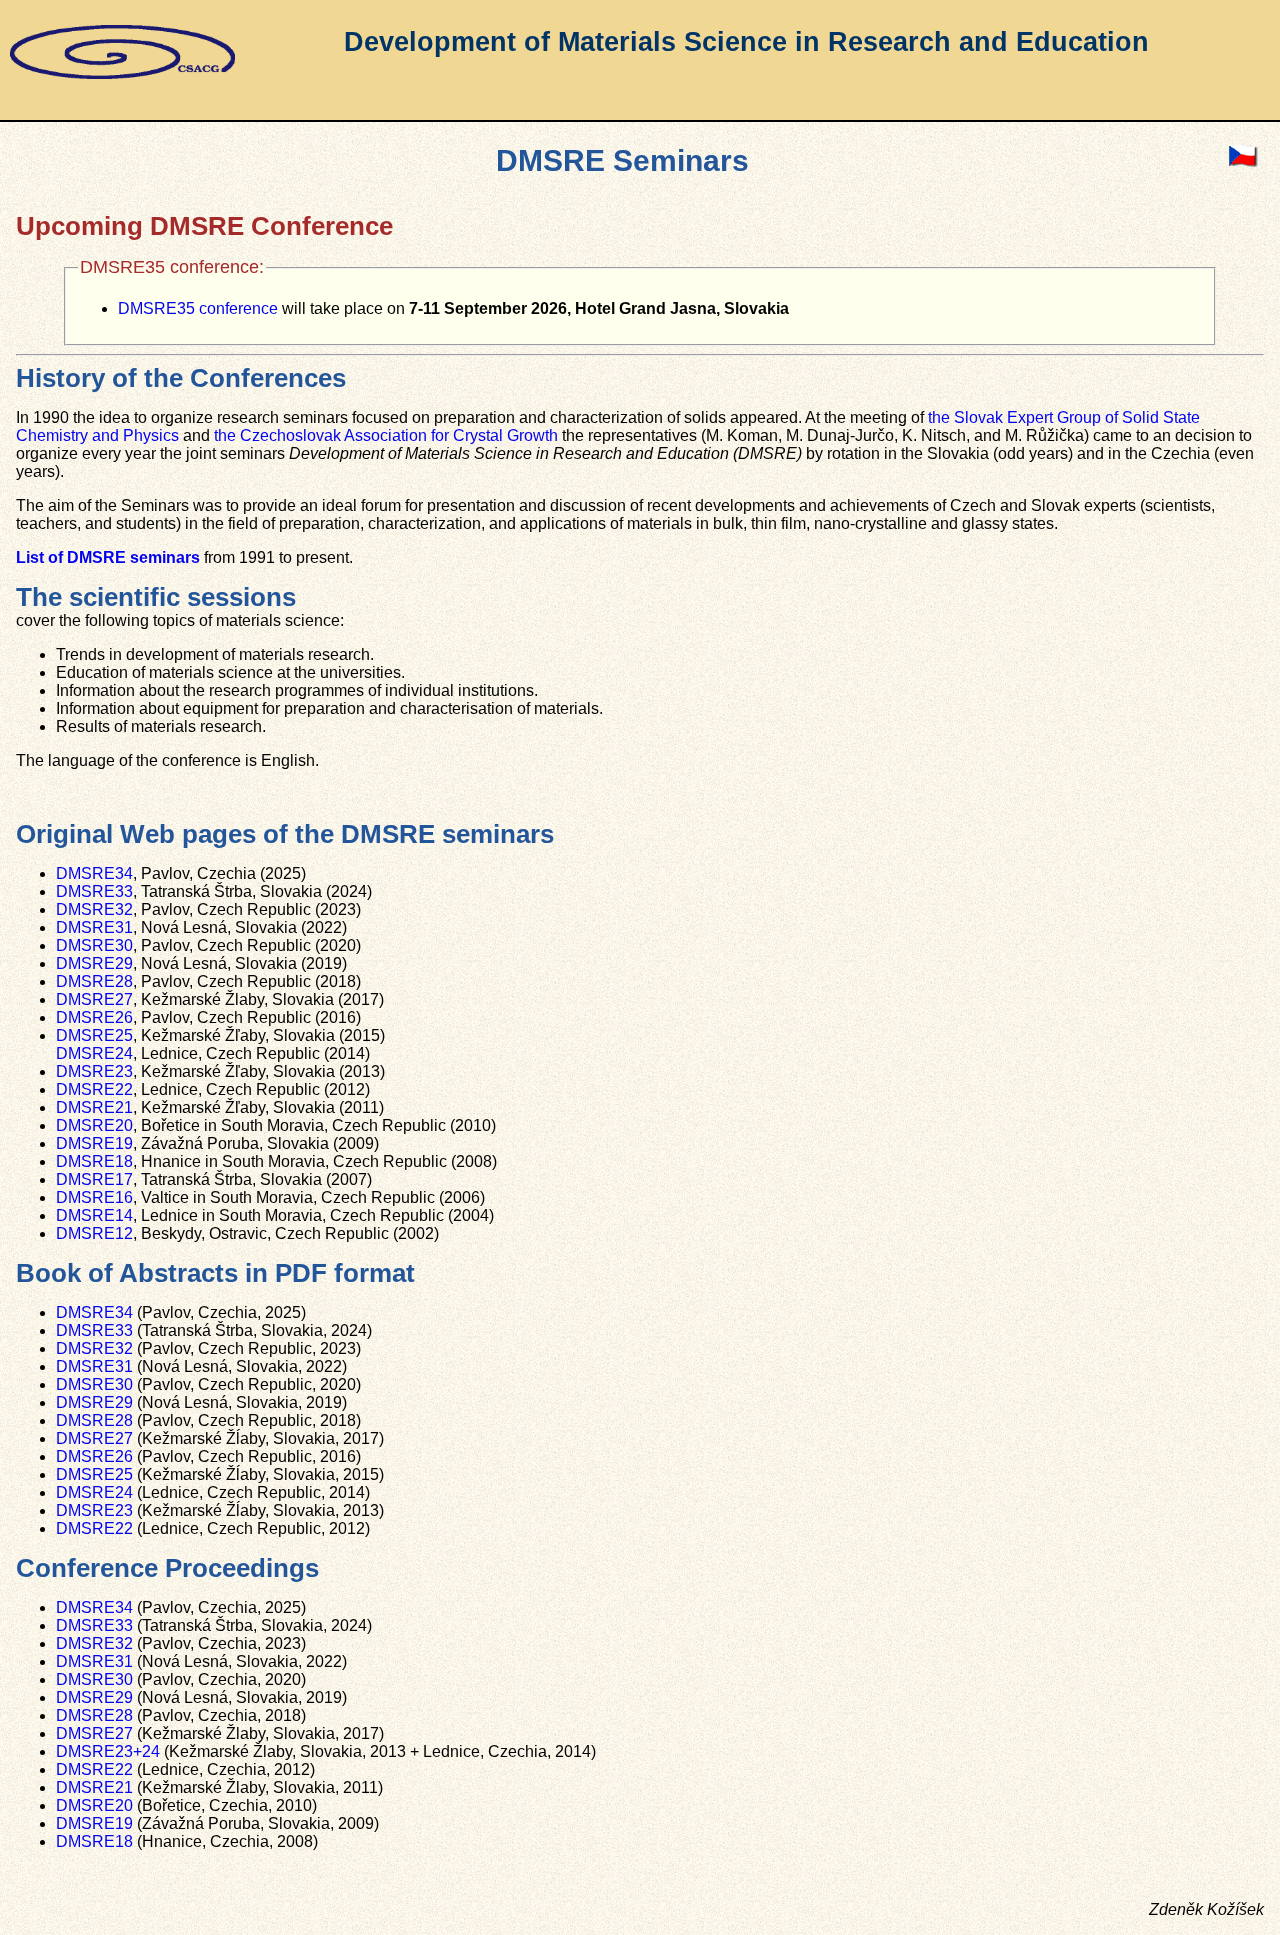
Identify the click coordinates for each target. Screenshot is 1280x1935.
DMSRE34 (94, 873)
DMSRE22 (94, 1089)
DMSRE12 (94, 1233)
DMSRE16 (94, 1197)
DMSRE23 (94, 1071)
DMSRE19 (94, 1143)
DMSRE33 (94, 891)
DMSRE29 (94, 963)
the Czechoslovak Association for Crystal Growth (386, 435)
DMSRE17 (94, 1179)
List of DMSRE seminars (108, 557)
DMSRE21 (94, 1107)
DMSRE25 (94, 1035)
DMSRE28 (94, 981)
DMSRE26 (94, 1017)
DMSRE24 (94, 1053)
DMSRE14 (94, 1215)
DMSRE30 (94, 945)
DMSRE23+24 (108, 1751)
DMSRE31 (94, 927)
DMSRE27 (94, 999)
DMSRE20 (94, 1125)
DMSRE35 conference (198, 308)
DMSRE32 (94, 909)
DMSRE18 (94, 1161)
